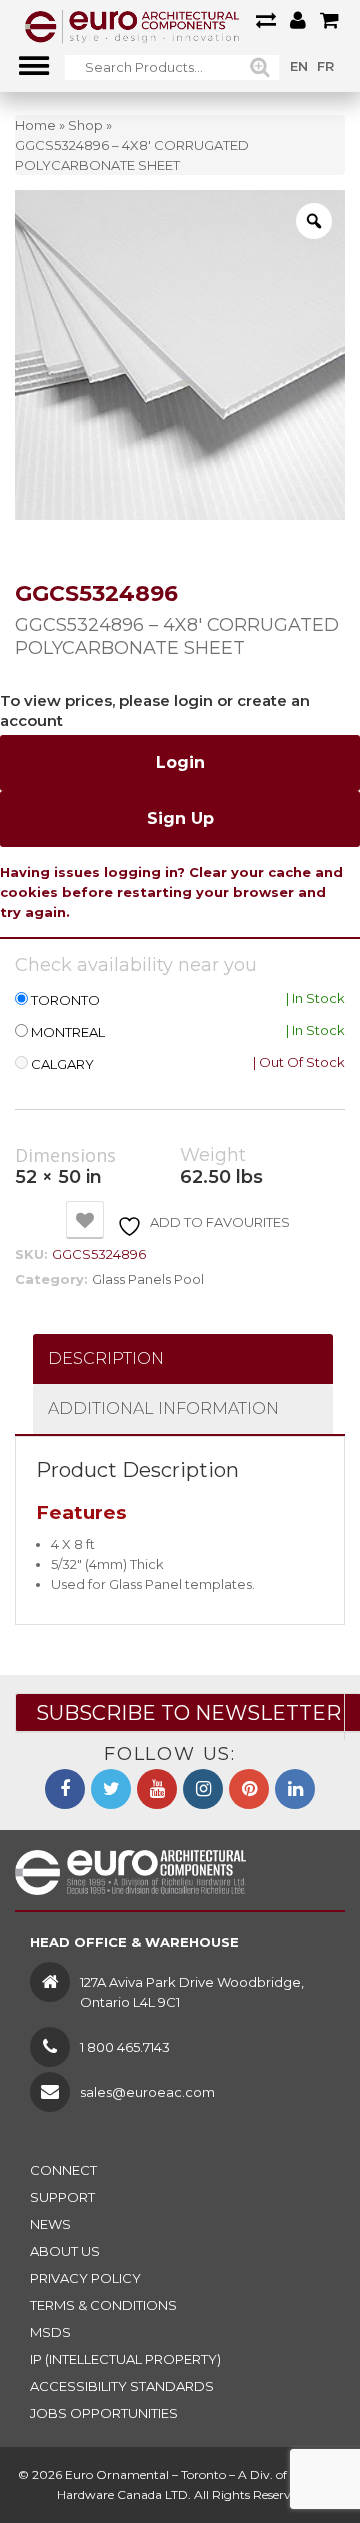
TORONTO (65, 1000)
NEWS (50, 2224)
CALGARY (62, 1064)
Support (62, 2197)
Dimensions (65, 1156)
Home (35, 125)
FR (325, 66)
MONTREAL (68, 1032)
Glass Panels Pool (148, 1279)
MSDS (50, 2332)
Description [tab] (106, 1358)
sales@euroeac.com (147, 2092)
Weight (213, 1155)
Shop (85, 125)
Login (180, 762)
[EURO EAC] (132, 25)
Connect (63, 2170)
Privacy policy (85, 2278)
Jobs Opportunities (104, 2413)
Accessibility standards (122, 2386)
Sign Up (180, 818)
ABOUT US (65, 2251)
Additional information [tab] (163, 1408)
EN (299, 66)
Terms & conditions (103, 2305)
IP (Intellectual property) (125, 2359)
